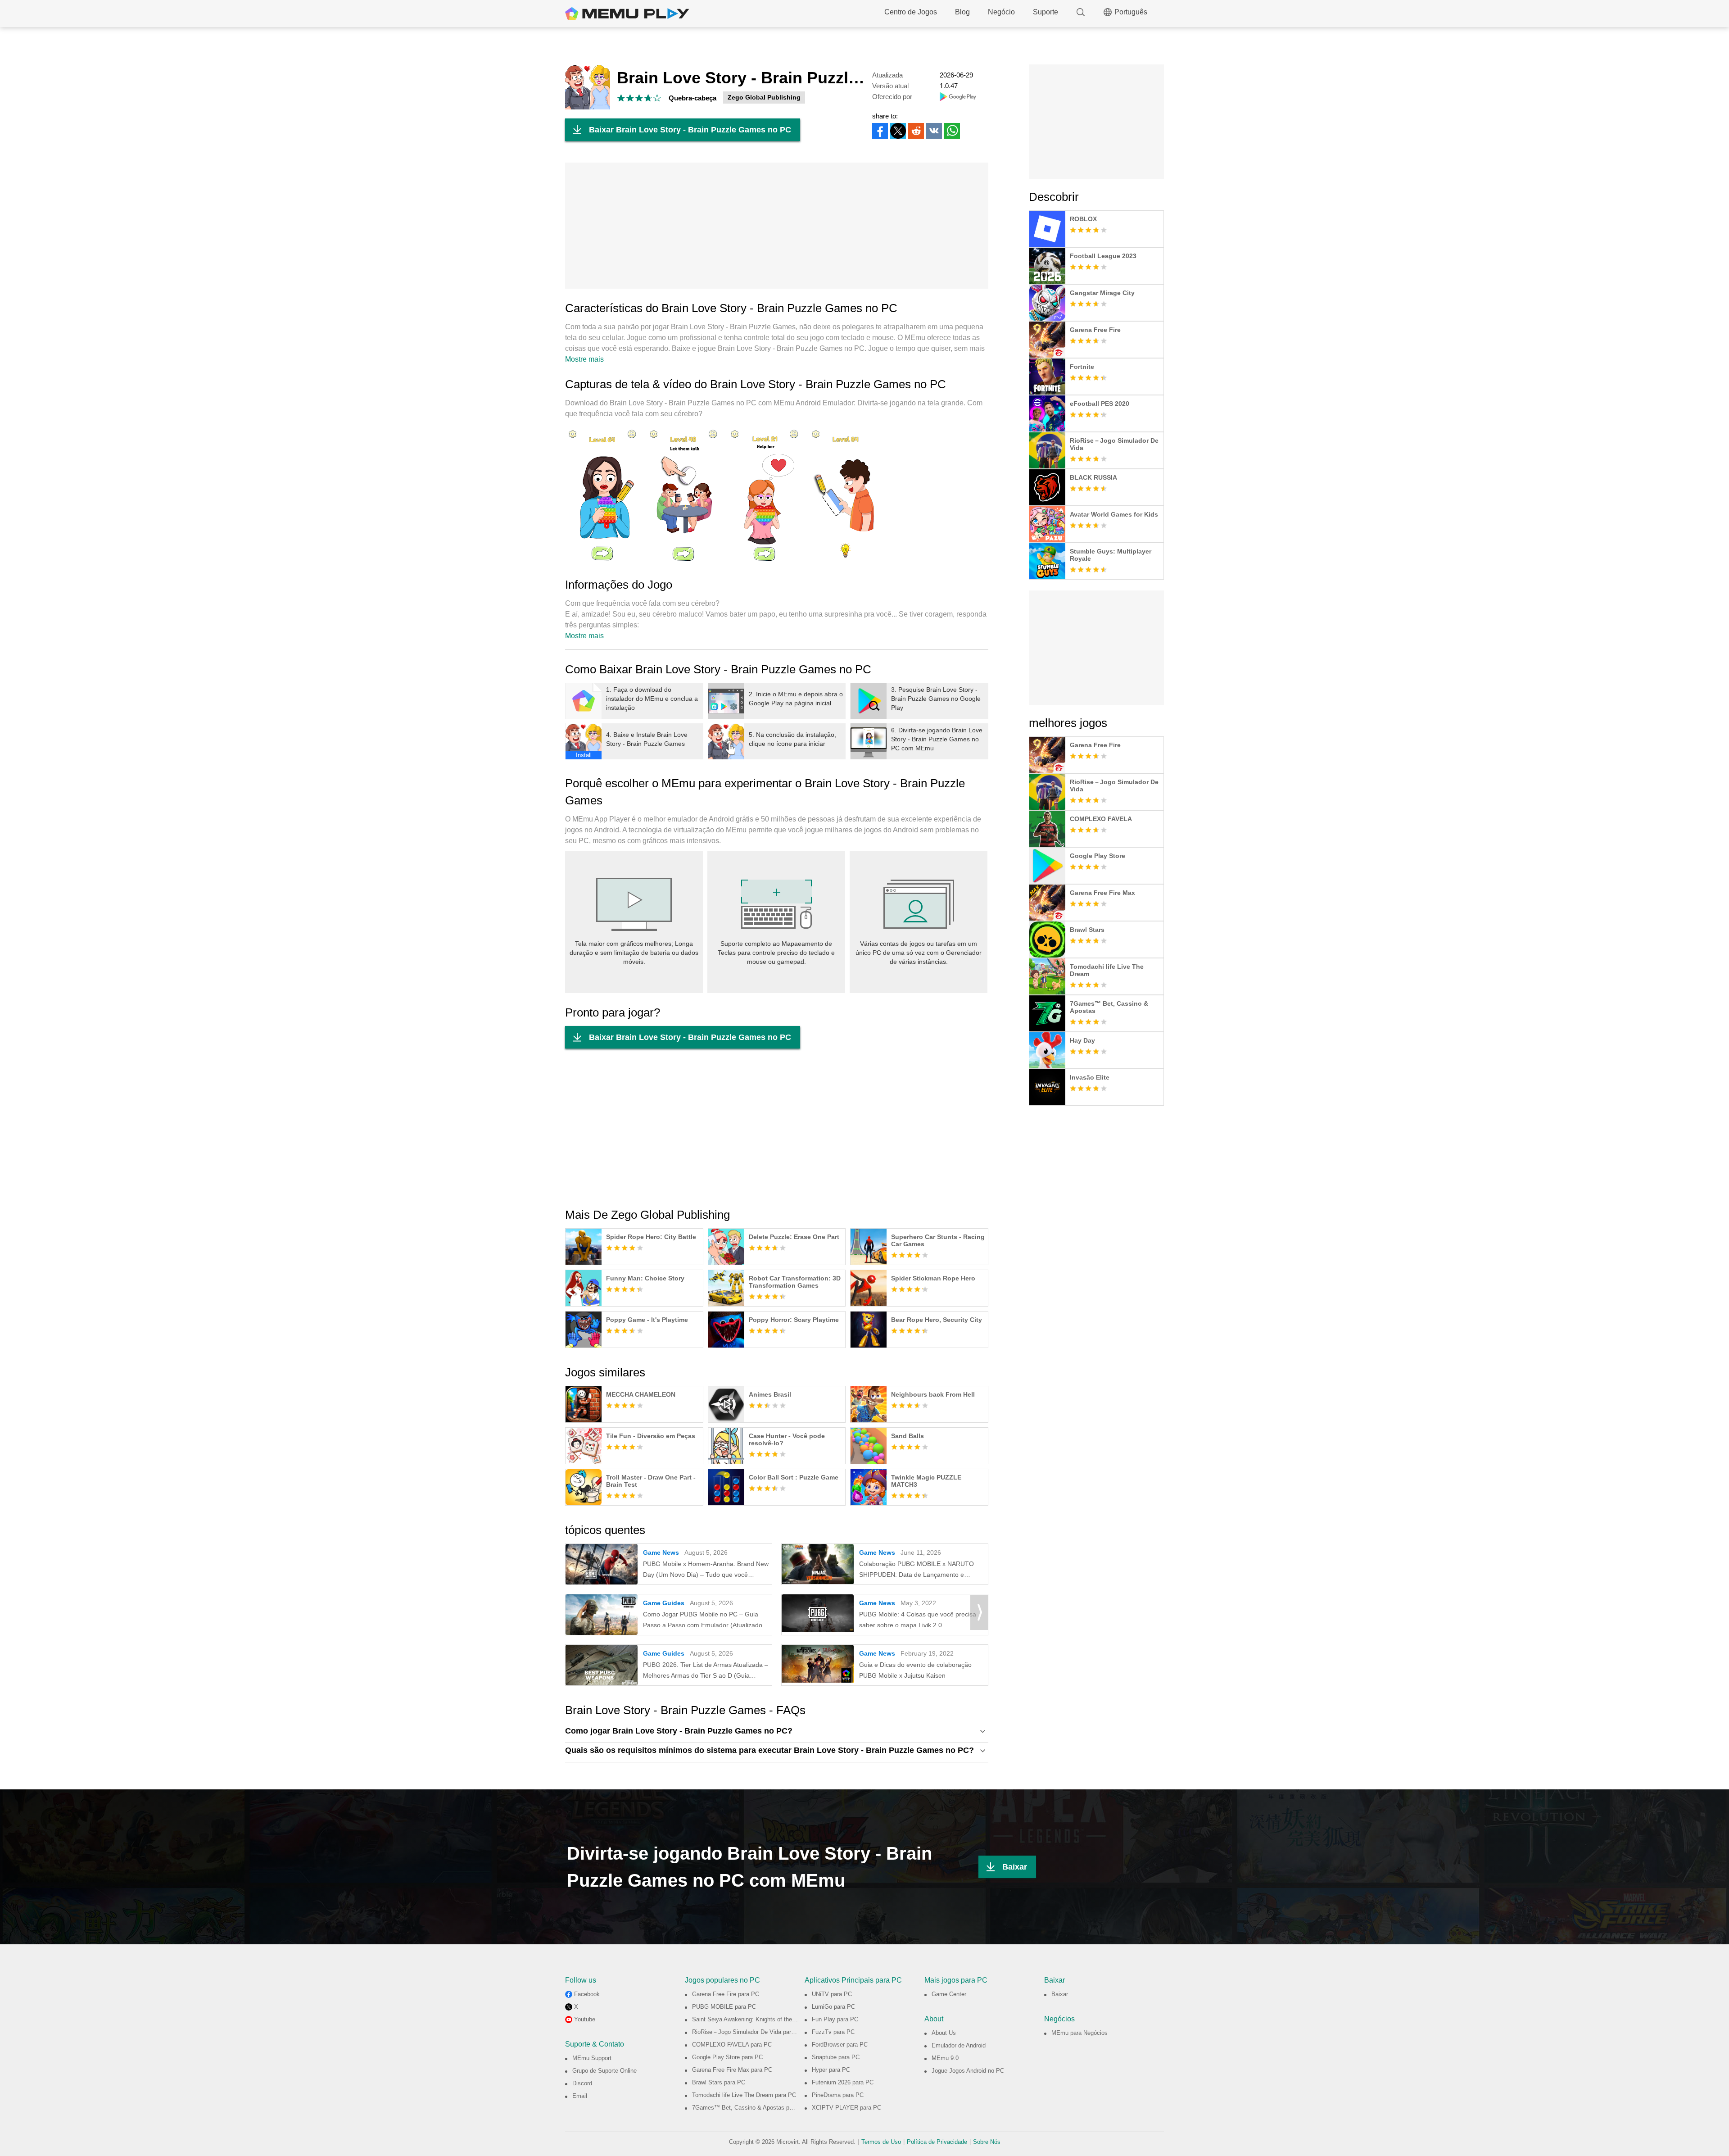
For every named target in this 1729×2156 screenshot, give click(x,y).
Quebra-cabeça (693, 98)
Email (580, 2096)
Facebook (587, 1994)
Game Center (949, 1994)
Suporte (1046, 12)
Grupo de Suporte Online (604, 2071)
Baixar (1015, 1867)
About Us (944, 2033)
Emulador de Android (959, 2045)
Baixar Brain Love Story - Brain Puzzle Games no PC (690, 130)
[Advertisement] (777, 226)
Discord (582, 2083)
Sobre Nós (987, 2142)
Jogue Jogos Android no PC (968, 2071)
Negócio (1001, 12)
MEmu (627, 14)
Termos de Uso (881, 2142)
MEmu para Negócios (1079, 2033)
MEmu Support (592, 2058)
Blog (962, 12)
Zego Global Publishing (764, 97)
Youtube (585, 2019)
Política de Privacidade (937, 2142)
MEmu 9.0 (945, 2058)
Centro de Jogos (911, 12)
